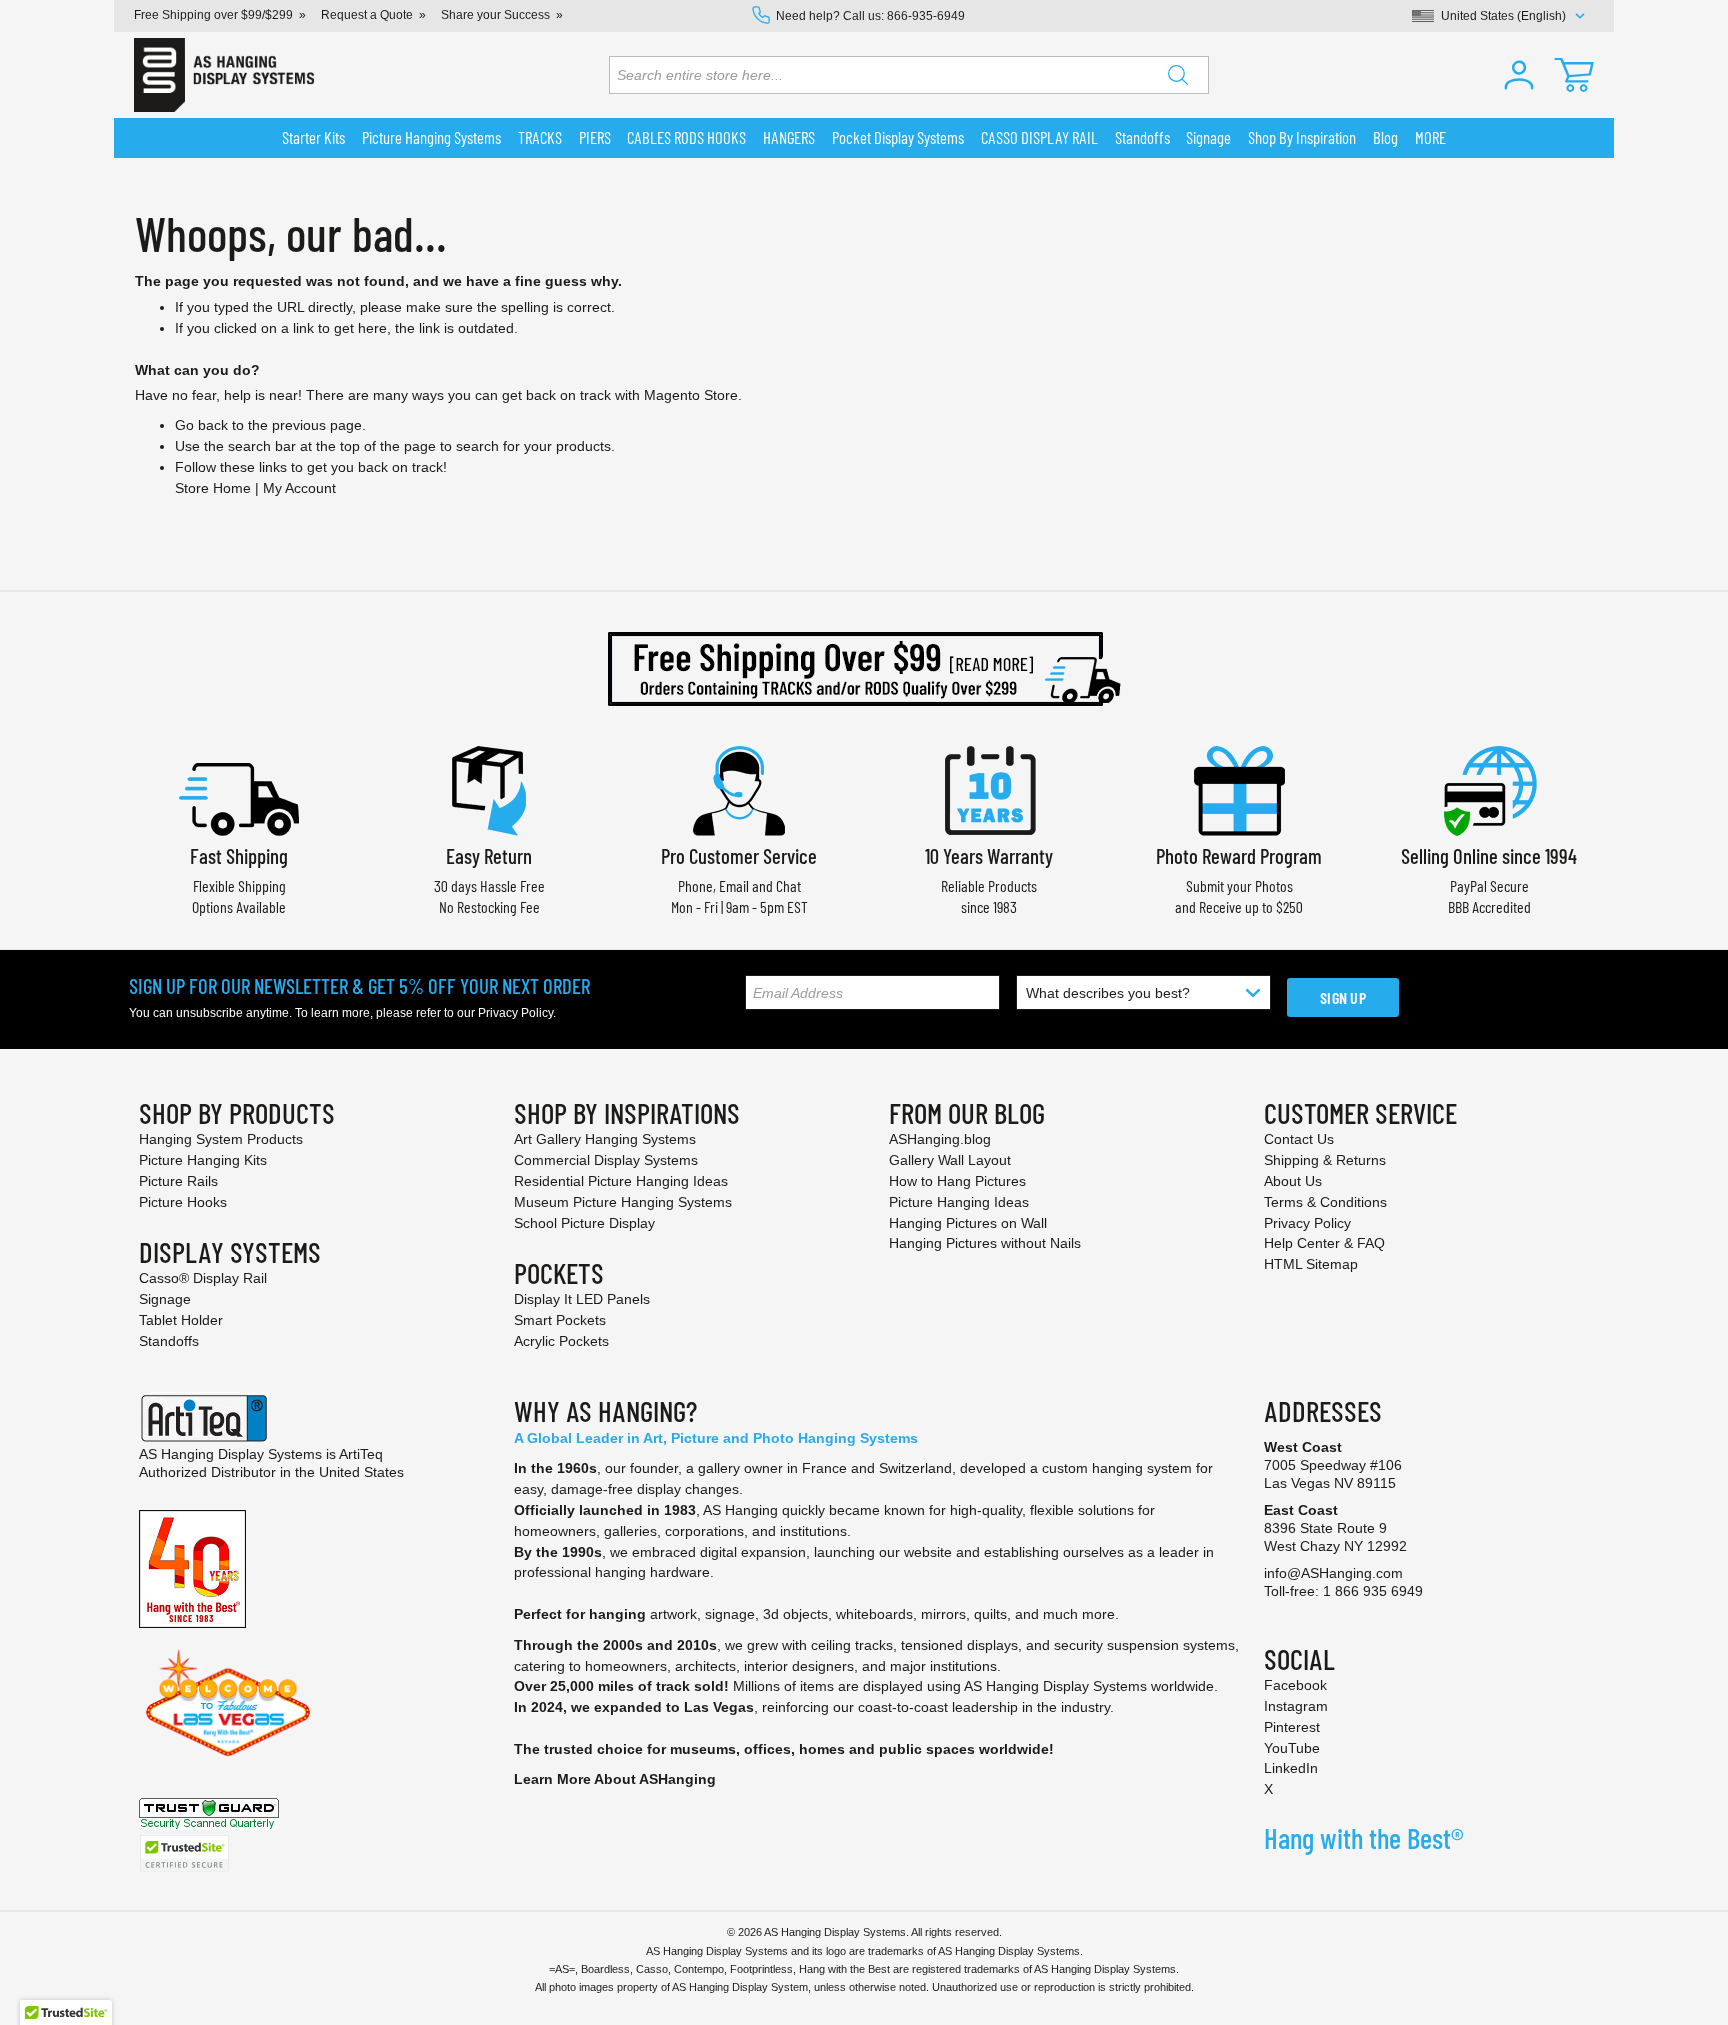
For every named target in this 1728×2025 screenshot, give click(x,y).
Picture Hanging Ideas (959, 1202)
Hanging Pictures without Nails (985, 1243)
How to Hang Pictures (957, 1181)
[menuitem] (314, 138)
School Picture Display (584, 1223)
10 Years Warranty (989, 855)
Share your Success (495, 15)
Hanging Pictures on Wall (968, 1223)
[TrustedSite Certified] (184, 1853)
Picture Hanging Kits (203, 1160)
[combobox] (909, 75)
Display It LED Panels (582, 1299)
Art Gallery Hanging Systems (605, 1139)
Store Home (213, 488)
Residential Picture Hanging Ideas (621, 1181)
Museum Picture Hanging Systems (623, 1202)
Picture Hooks (183, 1202)
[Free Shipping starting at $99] (864, 669)
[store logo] (224, 75)
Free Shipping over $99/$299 (213, 15)
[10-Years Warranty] (989, 788)
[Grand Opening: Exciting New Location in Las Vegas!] (228, 1702)
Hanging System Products (221, 1139)
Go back (201, 425)
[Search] (1178, 75)
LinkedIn (1291, 1768)
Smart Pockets (560, 1320)
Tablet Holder (181, 1320)
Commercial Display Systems (606, 1160)
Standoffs (169, 1341)
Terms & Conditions (1325, 1202)
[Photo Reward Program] (1239, 788)
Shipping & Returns (1325, 1160)
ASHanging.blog (940, 1139)
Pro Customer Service (739, 855)
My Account (299, 488)
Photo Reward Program (1239, 855)
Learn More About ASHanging (615, 1779)
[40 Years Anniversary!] (192, 1568)
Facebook (1295, 1685)
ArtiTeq (361, 1454)
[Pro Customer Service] (739, 788)
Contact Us (1299, 1139)
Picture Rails (178, 1181)
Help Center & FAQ (1324, 1243)
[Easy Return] (489, 788)
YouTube (1292, 1748)
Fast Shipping (239, 855)
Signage (165, 1299)
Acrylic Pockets (561, 1341)
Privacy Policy (515, 1013)
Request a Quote (367, 15)
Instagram (1296, 1706)
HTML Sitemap (1311, 1264)
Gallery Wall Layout (950, 1160)
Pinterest (1292, 1727)
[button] (1519, 75)
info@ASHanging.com (1333, 1573)
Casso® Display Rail (203, 1278)
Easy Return (489, 855)
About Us (1293, 1181)
